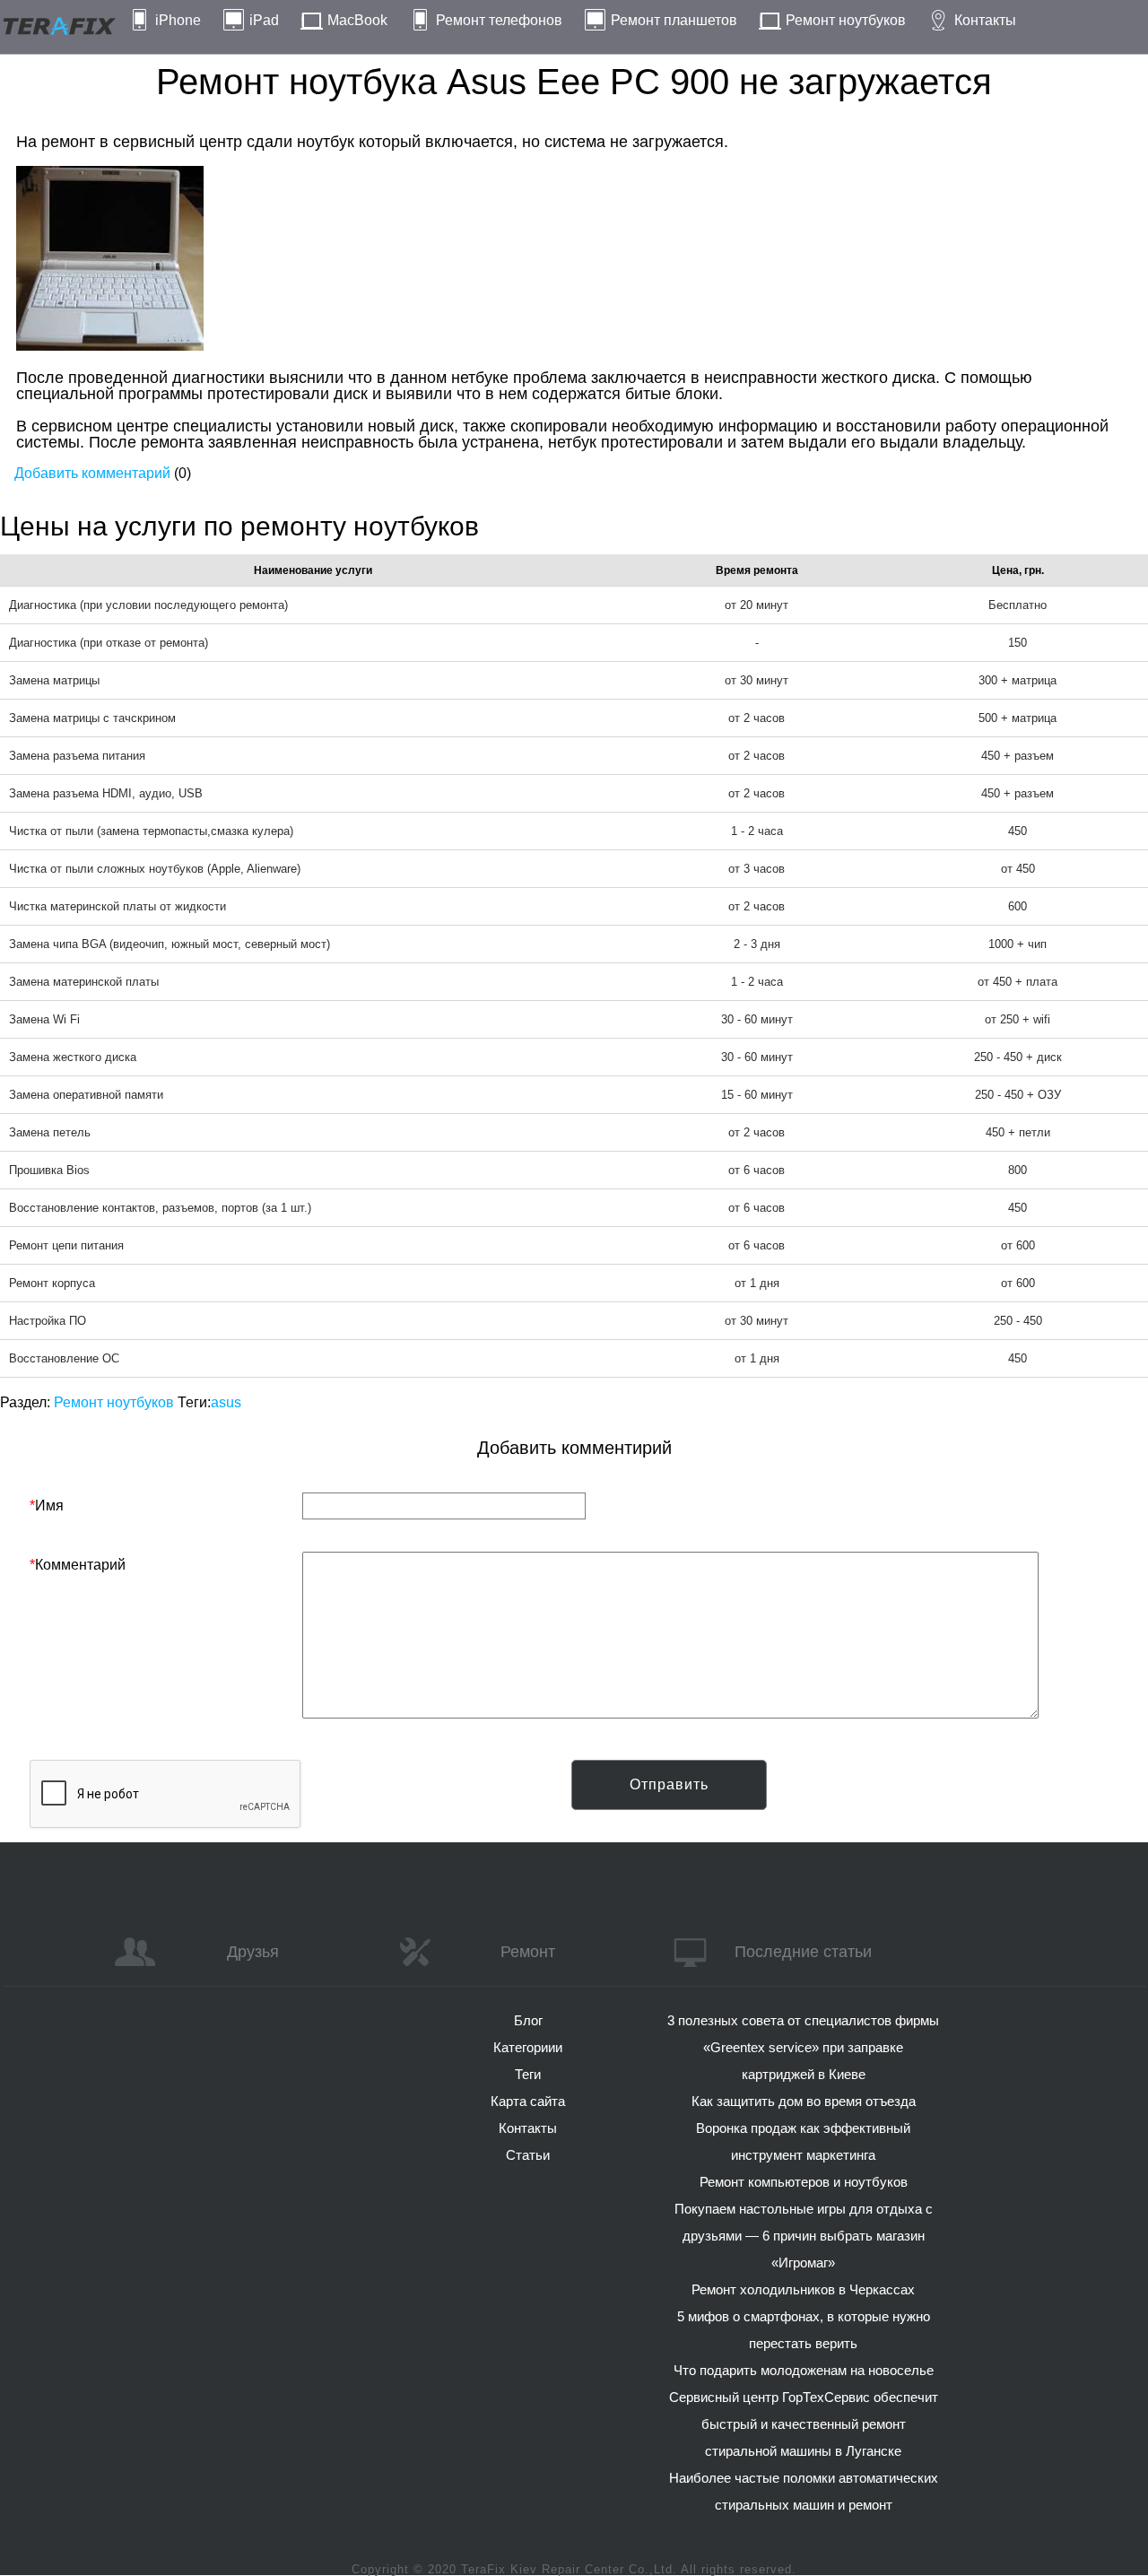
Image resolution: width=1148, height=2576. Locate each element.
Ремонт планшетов (674, 20)
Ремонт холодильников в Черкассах (803, 2289)
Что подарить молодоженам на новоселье (804, 2370)
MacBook (357, 20)
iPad (264, 20)
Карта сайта (528, 2101)
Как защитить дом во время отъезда (804, 2101)
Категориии (528, 2047)
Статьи (528, 2155)
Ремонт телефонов (499, 20)
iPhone (178, 20)
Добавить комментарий (92, 473)
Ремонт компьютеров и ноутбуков (804, 2182)
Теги (528, 2074)
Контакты (985, 20)
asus (226, 1402)
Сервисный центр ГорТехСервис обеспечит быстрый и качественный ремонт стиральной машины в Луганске (804, 2424)
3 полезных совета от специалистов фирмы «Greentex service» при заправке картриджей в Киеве (803, 2047)
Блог (528, 2020)
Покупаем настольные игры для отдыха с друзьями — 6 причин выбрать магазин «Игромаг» (804, 2236)
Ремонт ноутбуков (846, 20)
